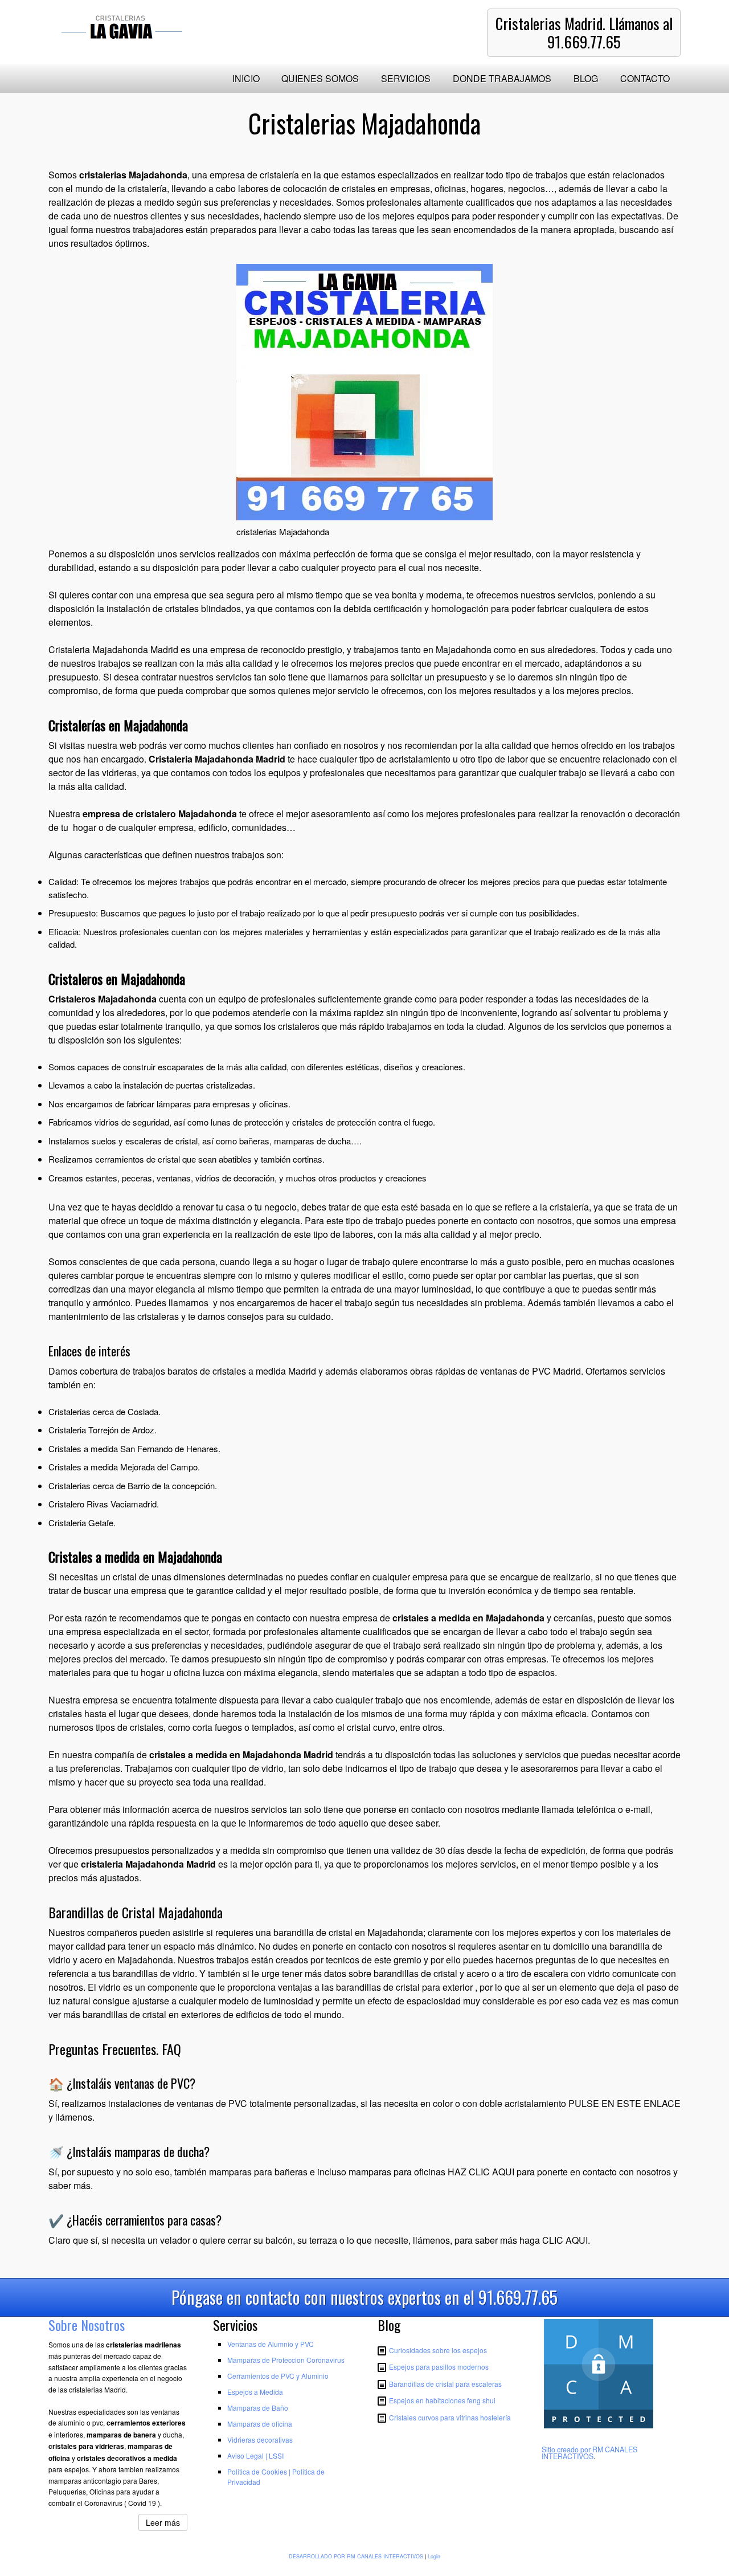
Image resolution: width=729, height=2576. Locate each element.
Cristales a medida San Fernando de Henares (133, 1448)
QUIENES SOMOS (320, 78)
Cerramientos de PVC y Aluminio (278, 2376)
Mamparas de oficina (260, 2424)
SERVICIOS (406, 78)
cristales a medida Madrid (264, 1371)
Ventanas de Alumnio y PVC (271, 2344)
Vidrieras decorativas (260, 2440)
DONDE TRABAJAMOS (502, 78)
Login (434, 2556)
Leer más (163, 2522)
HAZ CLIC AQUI (481, 2172)
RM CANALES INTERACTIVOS (589, 2453)
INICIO (246, 78)
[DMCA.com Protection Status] (599, 2428)
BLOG (586, 78)
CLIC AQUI (565, 2240)
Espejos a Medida (255, 2392)
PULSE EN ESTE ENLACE (624, 2103)
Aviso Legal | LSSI (255, 2455)
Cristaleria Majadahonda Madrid (113, 649)
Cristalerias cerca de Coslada (103, 1411)
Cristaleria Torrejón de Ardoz (101, 1430)
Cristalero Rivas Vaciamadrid (103, 1504)
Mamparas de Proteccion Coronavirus (286, 2360)
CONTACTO (645, 78)
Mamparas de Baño (258, 2408)
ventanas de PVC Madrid (531, 1371)
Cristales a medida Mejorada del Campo (123, 1467)
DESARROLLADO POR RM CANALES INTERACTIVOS (356, 2556)
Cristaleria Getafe (81, 1523)
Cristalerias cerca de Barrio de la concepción (132, 1485)
